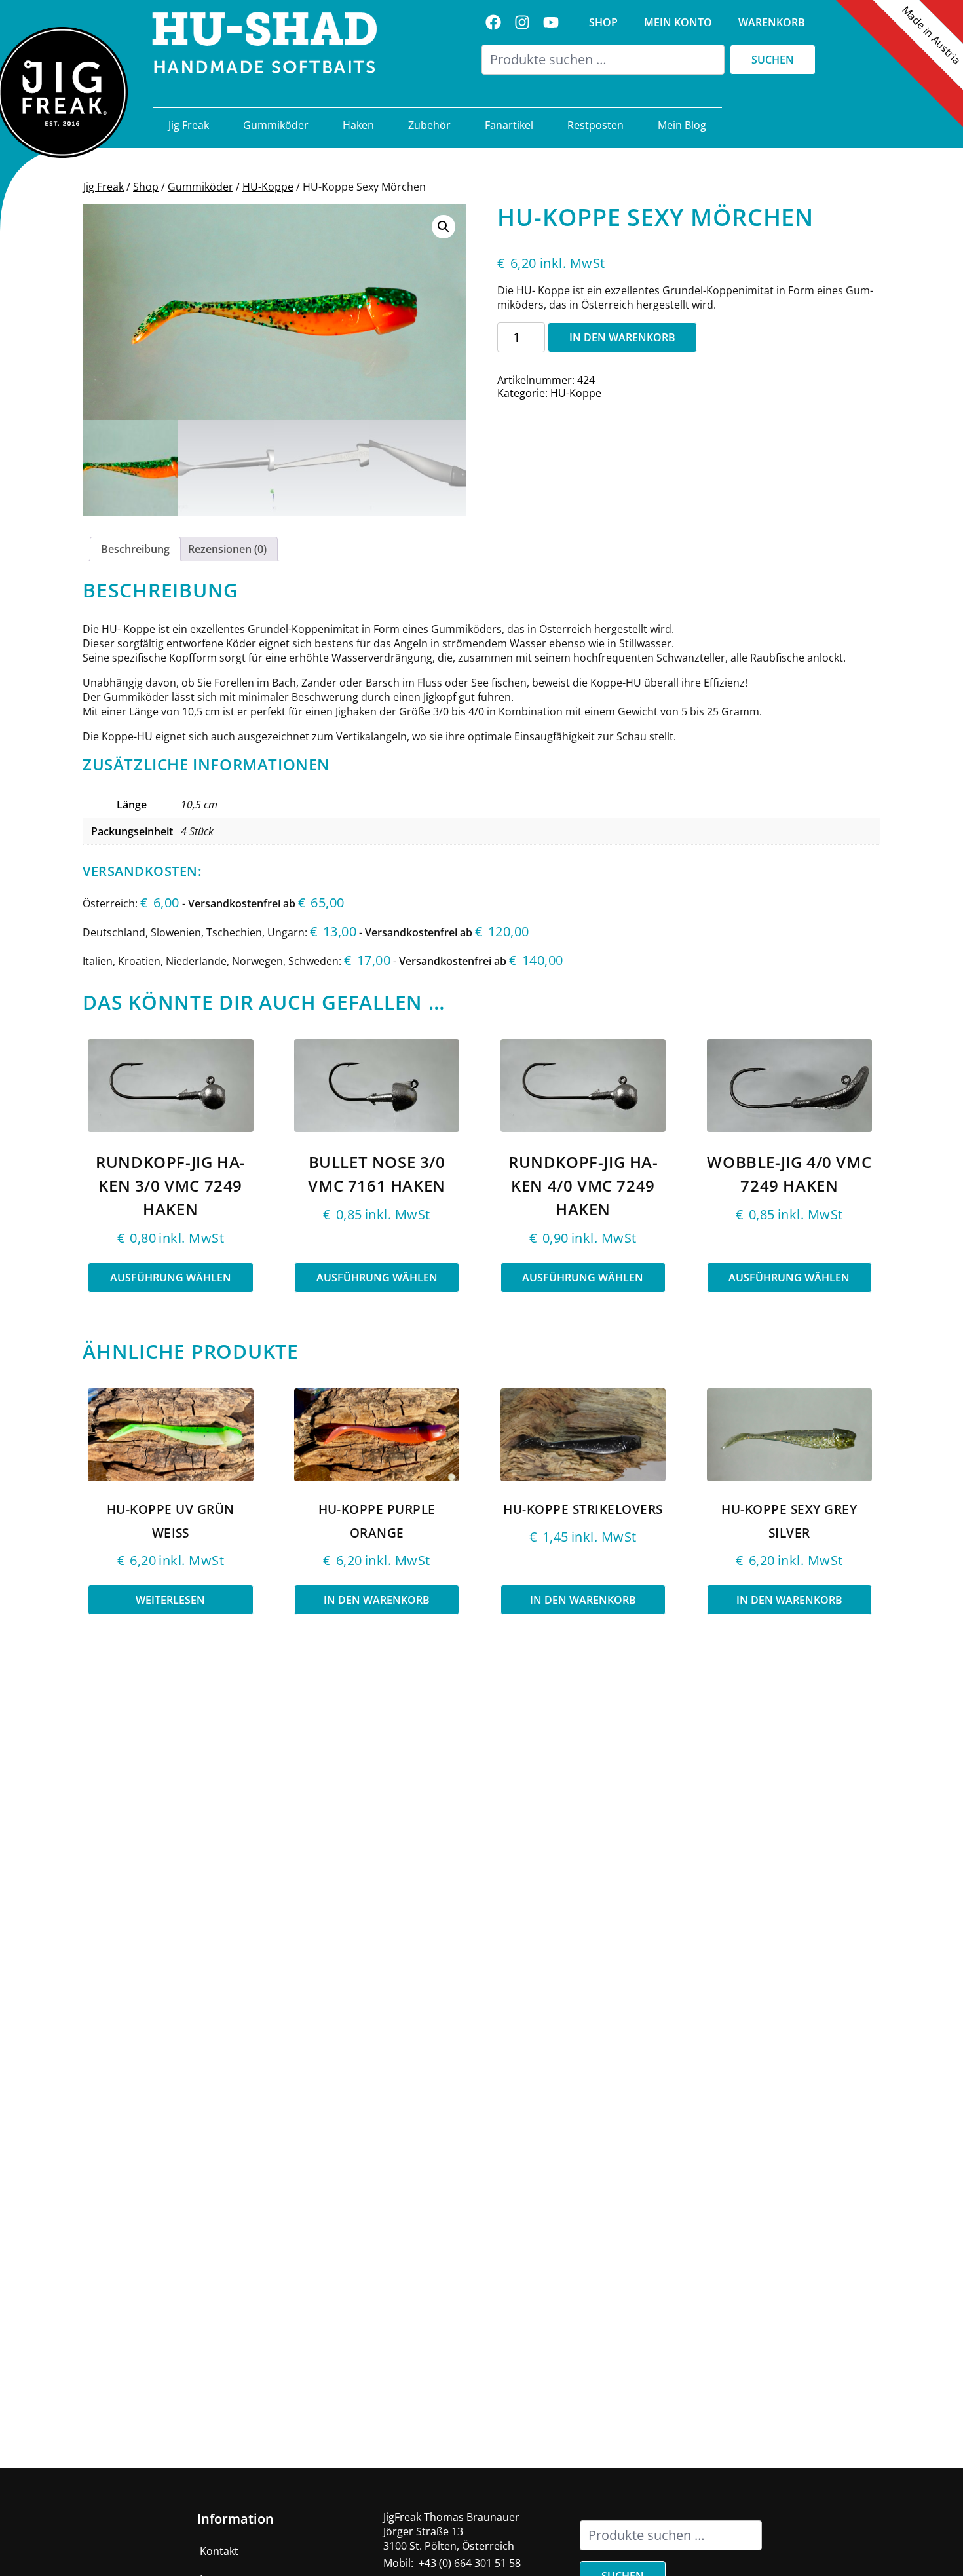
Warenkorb (772, 22)
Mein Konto (678, 22)
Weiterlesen (170, 1600)
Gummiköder (276, 125)
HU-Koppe (268, 187)
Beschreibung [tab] (135, 549)
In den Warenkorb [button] (377, 1600)
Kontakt (219, 2551)
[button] (444, 227)
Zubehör (429, 125)
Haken (358, 125)
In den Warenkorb (622, 337)
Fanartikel (509, 125)
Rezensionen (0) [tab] (227, 549)
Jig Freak (189, 125)
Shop (603, 22)
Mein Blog (682, 125)
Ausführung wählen (171, 1278)
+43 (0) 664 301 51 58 (470, 2563)
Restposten (595, 125)
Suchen (773, 60)
